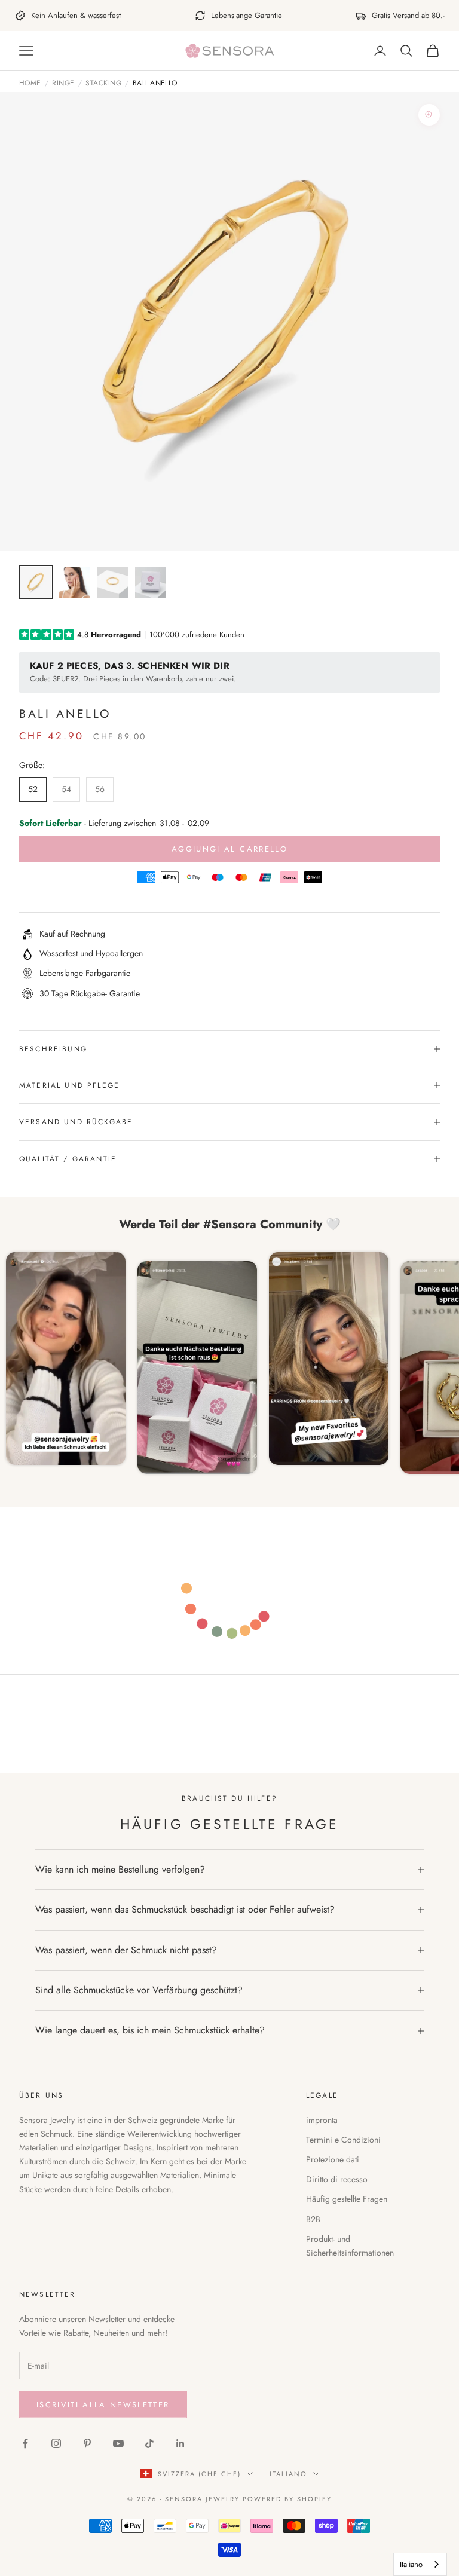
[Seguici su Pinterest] (87, 2443)
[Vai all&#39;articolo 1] (36, 582)
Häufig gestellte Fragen (347, 2199)
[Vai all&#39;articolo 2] (74, 582)
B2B (313, 2219)
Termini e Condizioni (343, 2140)
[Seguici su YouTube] (118, 2443)
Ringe (63, 84)
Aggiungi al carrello (229, 849)
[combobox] (420, 2564)
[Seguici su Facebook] (25, 2443)
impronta (322, 2120)
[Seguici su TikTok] (149, 2443)
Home (30, 84)
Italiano (288, 2474)
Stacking (103, 84)
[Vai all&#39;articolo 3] (112, 582)
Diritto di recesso (337, 2179)
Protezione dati (333, 2159)
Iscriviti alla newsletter (103, 2405)
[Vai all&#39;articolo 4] (151, 582)
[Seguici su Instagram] (56, 2443)
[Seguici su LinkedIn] (180, 2443)
